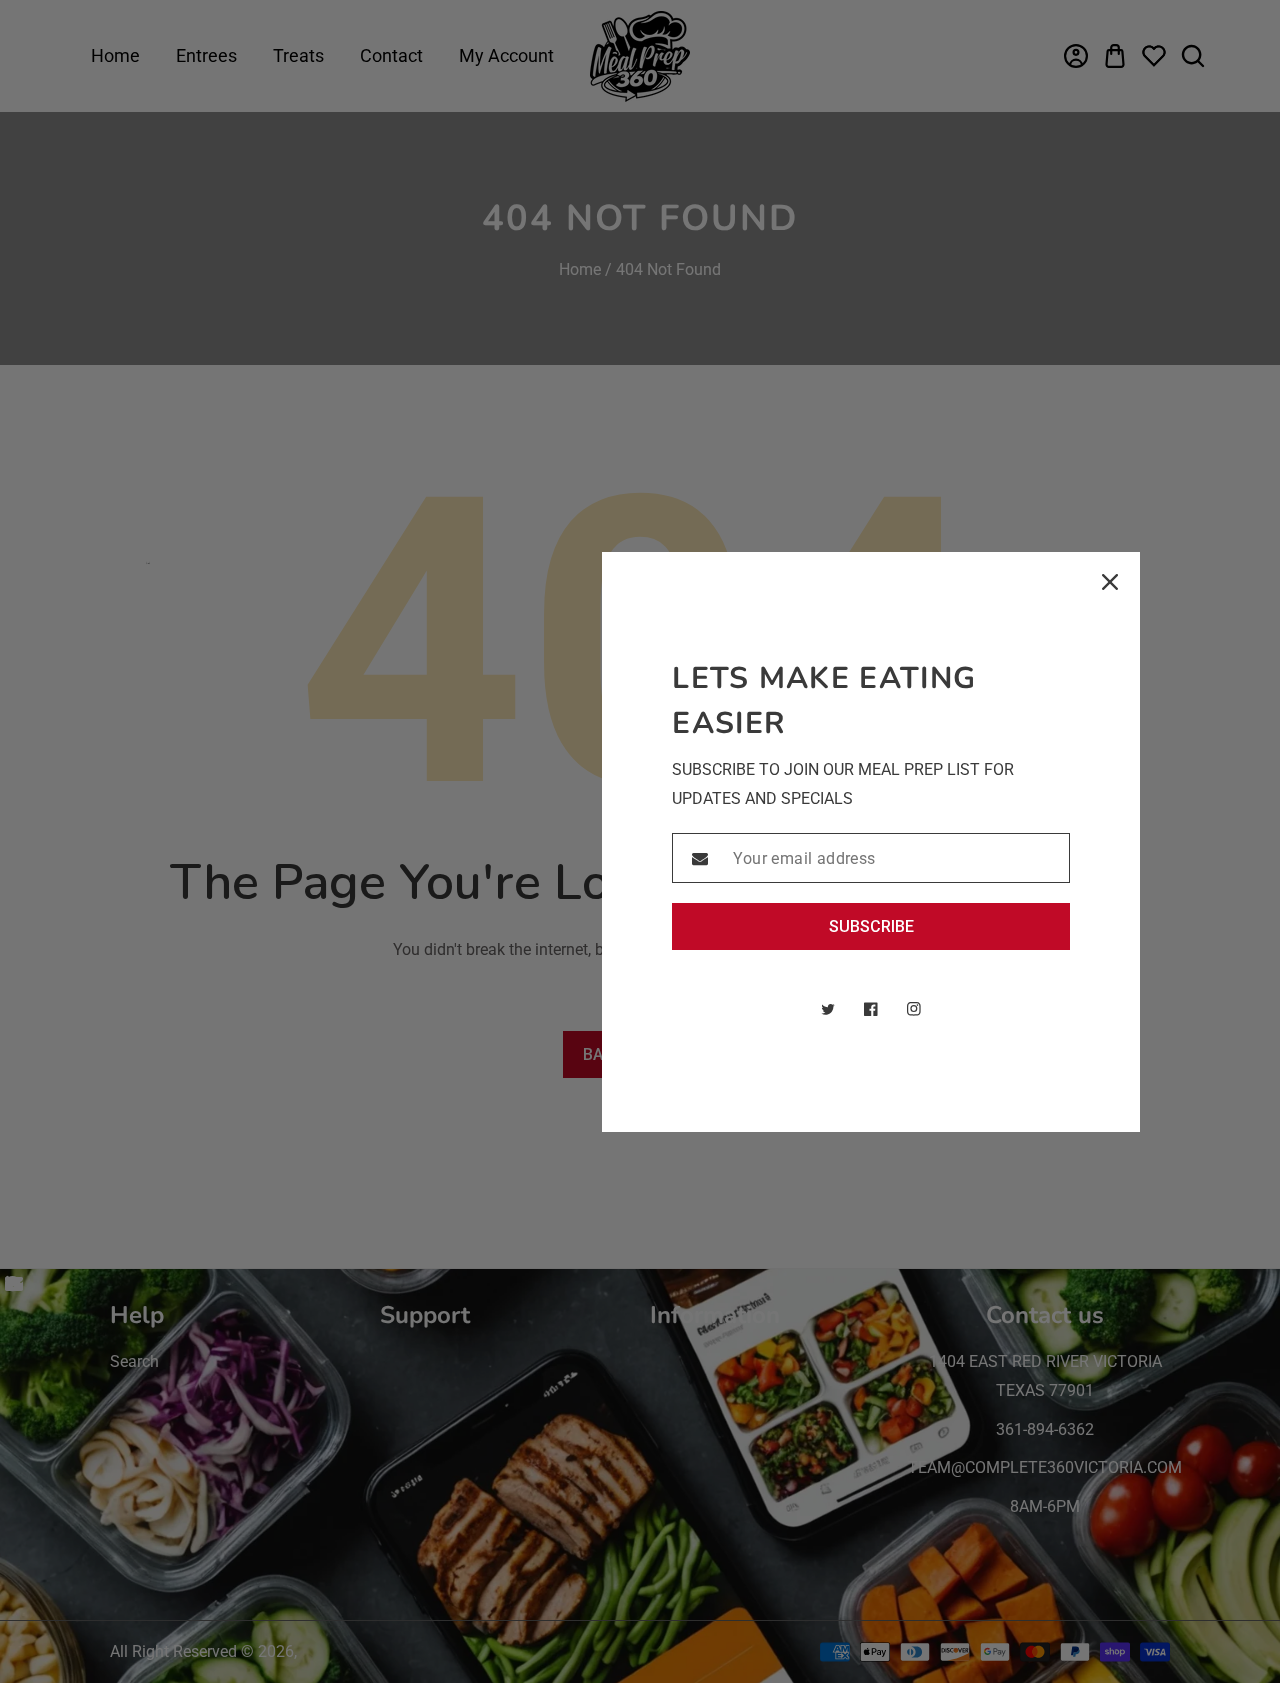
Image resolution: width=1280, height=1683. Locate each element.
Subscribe (871, 926)
